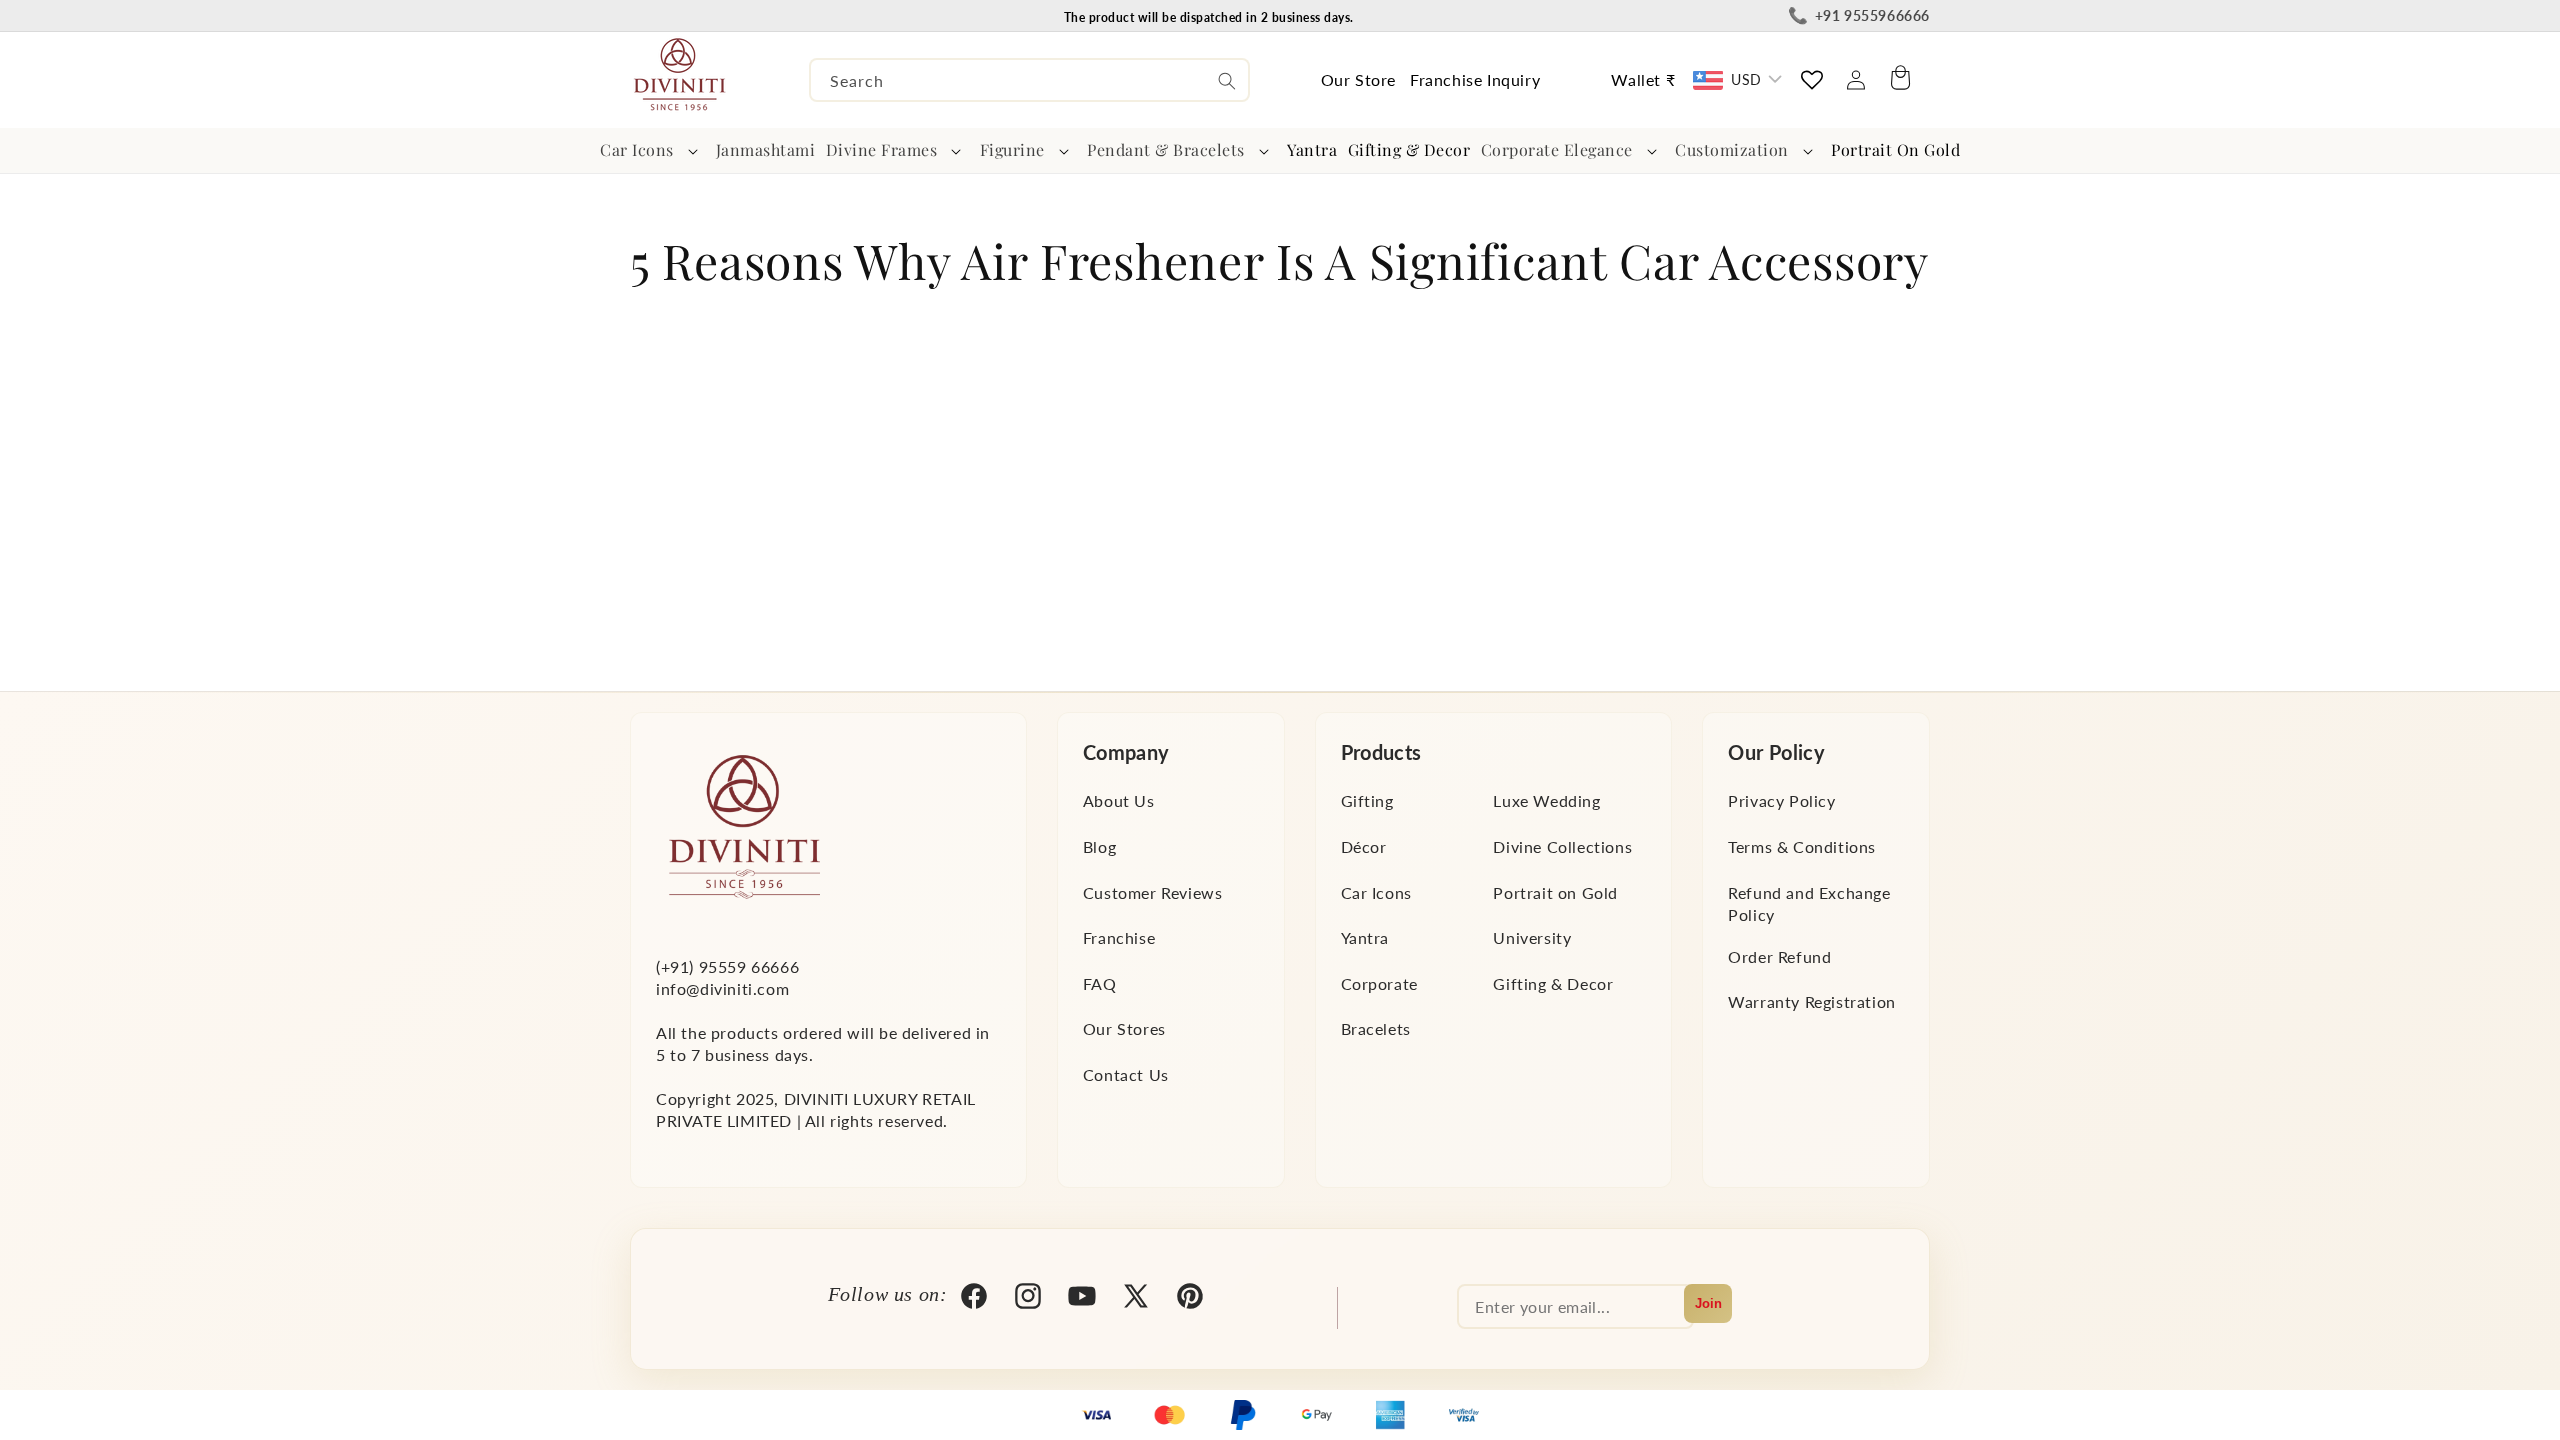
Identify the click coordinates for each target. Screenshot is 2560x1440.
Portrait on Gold (1555, 891)
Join (1708, 1303)
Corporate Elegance (1557, 149)
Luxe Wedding (1546, 800)
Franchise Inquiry (1475, 79)
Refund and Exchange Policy (1809, 902)
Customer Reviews (1153, 891)
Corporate (1379, 982)
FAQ (1100, 982)
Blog (1099, 845)
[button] (653, 150)
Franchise (1119, 936)
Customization (1732, 149)
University (1532, 936)
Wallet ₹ (1643, 79)
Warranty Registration (1812, 1000)
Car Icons (637, 149)
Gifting (1367, 800)
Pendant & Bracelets (1166, 149)
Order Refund (1779, 955)
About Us (1119, 800)
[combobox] (1029, 80)
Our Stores (1124, 1028)
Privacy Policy (1781, 800)
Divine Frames (882, 149)
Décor (1364, 845)
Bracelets (1376, 1028)
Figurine (1012, 149)
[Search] (1227, 81)
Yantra (1365, 936)
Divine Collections (1562, 845)
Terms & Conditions (1802, 845)
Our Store (1358, 79)
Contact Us (1126, 1073)
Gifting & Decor (1553, 982)
